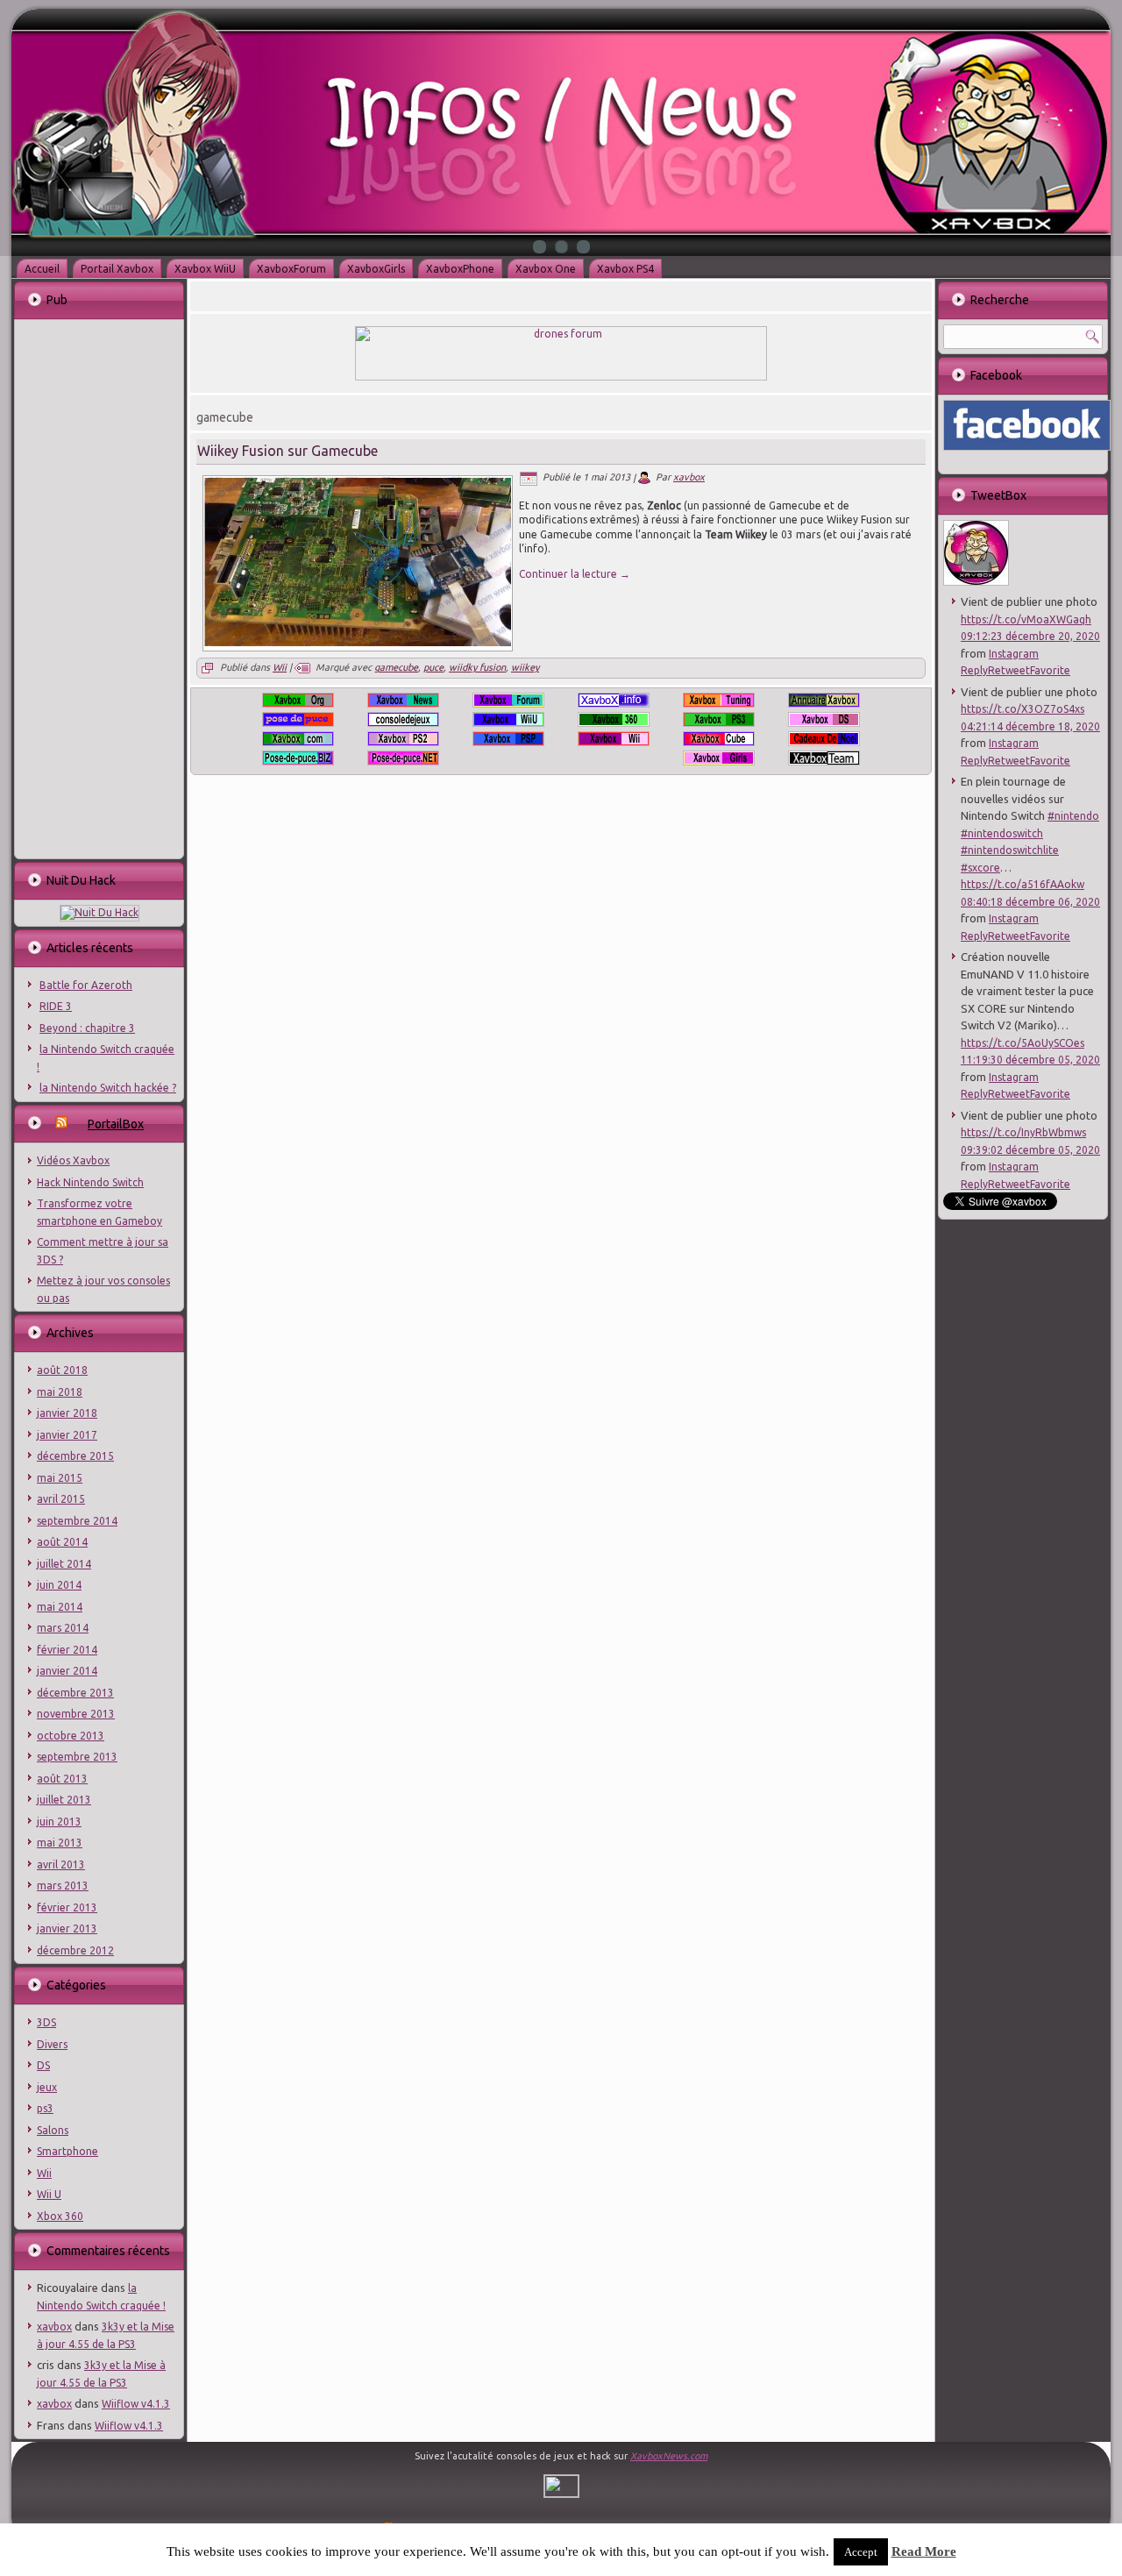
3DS (46, 2022)
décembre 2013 (75, 1693)
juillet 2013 (64, 1800)
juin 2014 (59, 1585)
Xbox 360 (60, 2216)
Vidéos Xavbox (73, 1160)
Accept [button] (861, 2552)
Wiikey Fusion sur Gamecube (288, 451)
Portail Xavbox (117, 269)
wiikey (525, 667)
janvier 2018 (67, 1413)
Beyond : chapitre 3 (87, 1028)
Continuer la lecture (575, 574)
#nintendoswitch (1002, 833)
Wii (44, 2173)
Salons (53, 2130)
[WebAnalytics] (561, 2494)
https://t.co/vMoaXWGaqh (1026, 619)
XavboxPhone (460, 269)
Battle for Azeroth (86, 985)
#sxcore (980, 868)
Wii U (49, 2194)
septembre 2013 (77, 1757)
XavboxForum (291, 269)
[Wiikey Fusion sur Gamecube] (358, 643)
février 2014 (67, 1650)
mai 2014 (60, 1607)
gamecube (396, 667)
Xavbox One (546, 269)
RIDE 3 (56, 1006)
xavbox (54, 2327)
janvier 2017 (67, 1435)
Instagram (1014, 654)
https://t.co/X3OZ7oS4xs (1023, 709)
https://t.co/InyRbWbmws (1023, 1132)
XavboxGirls (376, 269)
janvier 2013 (67, 1928)
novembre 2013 (76, 1714)
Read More (924, 2551)
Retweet (1009, 670)
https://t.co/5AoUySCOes (1023, 1043)
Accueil (42, 269)
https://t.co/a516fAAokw (1023, 884)
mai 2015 (60, 1478)
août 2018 (62, 1370)
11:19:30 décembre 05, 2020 (1030, 1060)
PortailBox (116, 1124)
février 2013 (67, 1907)
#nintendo (1073, 816)
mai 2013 (60, 1843)
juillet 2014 (64, 1564)
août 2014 (62, 1542)
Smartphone (67, 2151)
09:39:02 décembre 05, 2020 (1030, 1150)
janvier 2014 (67, 1671)
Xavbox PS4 (625, 269)
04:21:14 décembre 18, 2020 (1030, 726)
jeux (47, 2087)
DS (43, 2065)
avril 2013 (61, 1864)
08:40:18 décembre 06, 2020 (1030, 902)
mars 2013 (63, 1886)
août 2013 (62, 1779)
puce (433, 667)
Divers (52, 2044)
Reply (974, 670)
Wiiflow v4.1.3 (136, 2404)
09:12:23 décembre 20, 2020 (1030, 636)
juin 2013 (59, 1822)
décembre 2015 (75, 1456)
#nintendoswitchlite (1010, 850)
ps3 (45, 2108)
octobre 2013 (71, 1736)
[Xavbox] (976, 582)
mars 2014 (63, 1628)
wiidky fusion (477, 667)
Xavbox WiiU (205, 269)
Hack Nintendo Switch (90, 1182)
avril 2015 (61, 1499)
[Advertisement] (98, 587)
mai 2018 (60, 1392)
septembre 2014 (77, 1521)
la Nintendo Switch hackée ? (108, 1088)
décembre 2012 (75, 1950)
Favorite (1050, 670)
